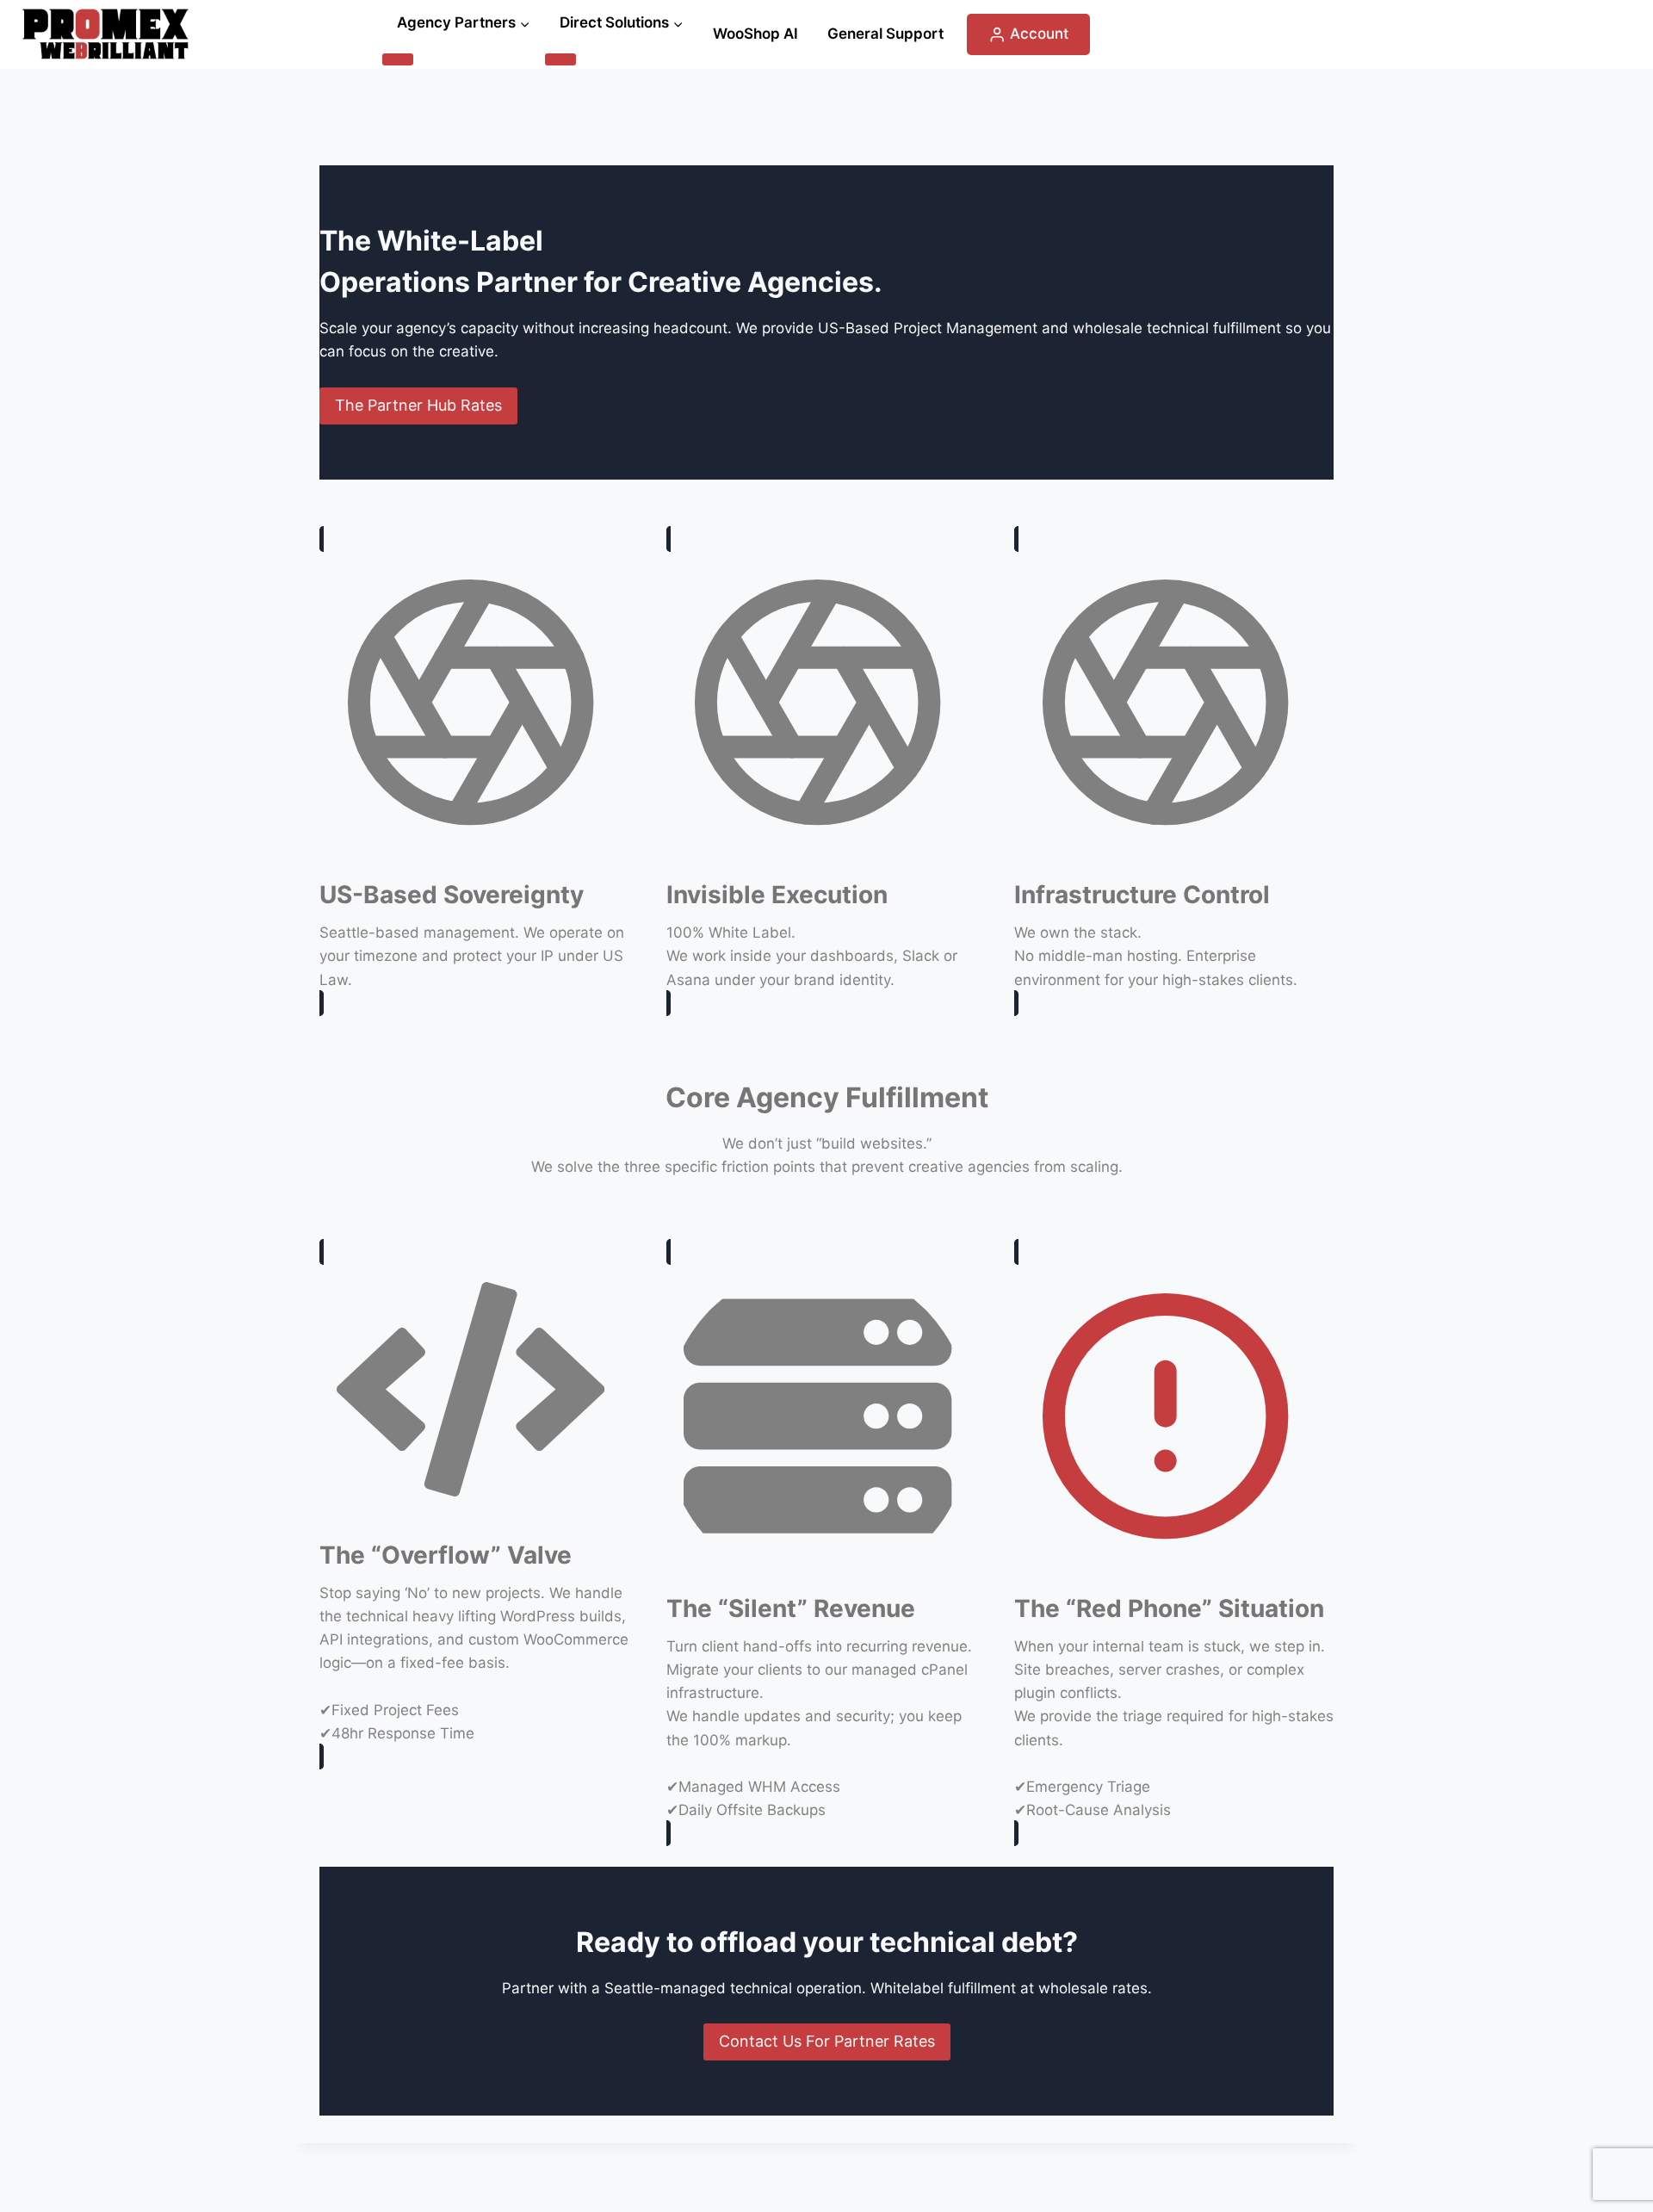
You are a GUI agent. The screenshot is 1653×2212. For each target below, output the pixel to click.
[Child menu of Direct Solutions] (560, 59)
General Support (885, 34)
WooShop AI (755, 34)
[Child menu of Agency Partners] (398, 59)
